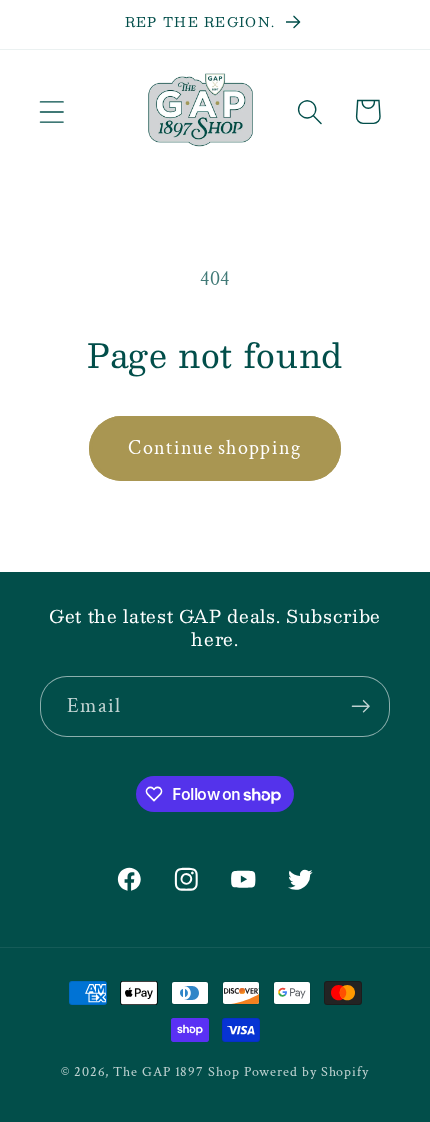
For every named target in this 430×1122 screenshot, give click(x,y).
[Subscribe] (360, 706)
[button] (51, 111)
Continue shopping (214, 448)
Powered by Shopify (306, 1071)
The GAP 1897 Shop (176, 1071)
